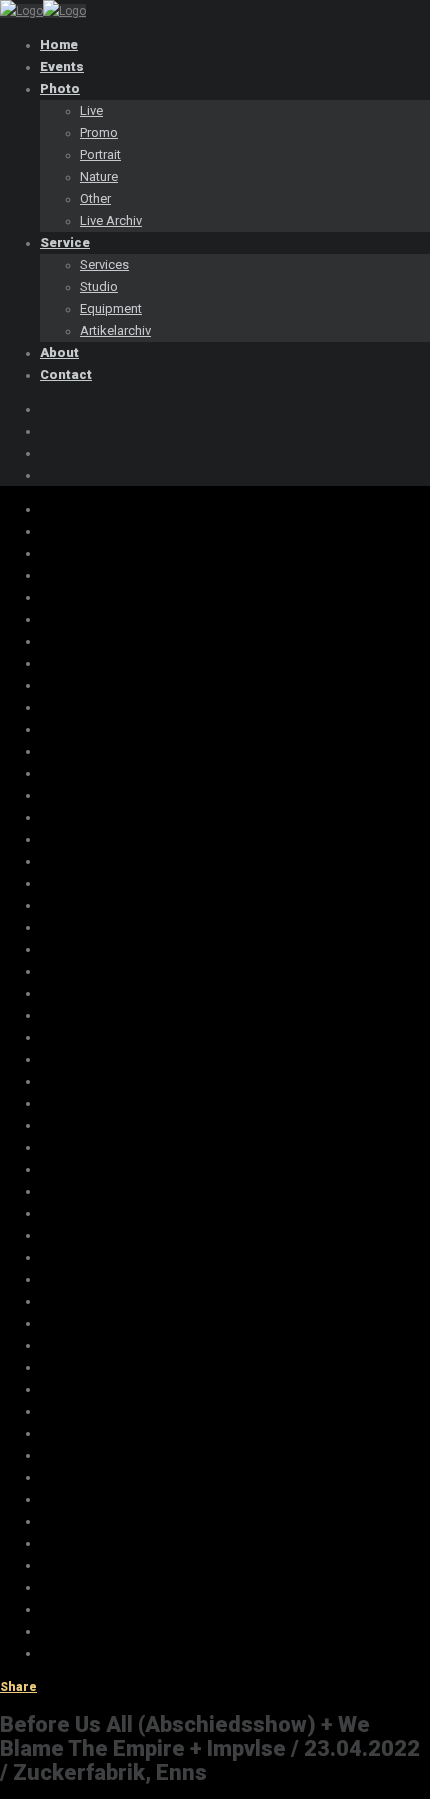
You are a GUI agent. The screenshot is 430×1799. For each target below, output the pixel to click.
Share (18, 1687)
